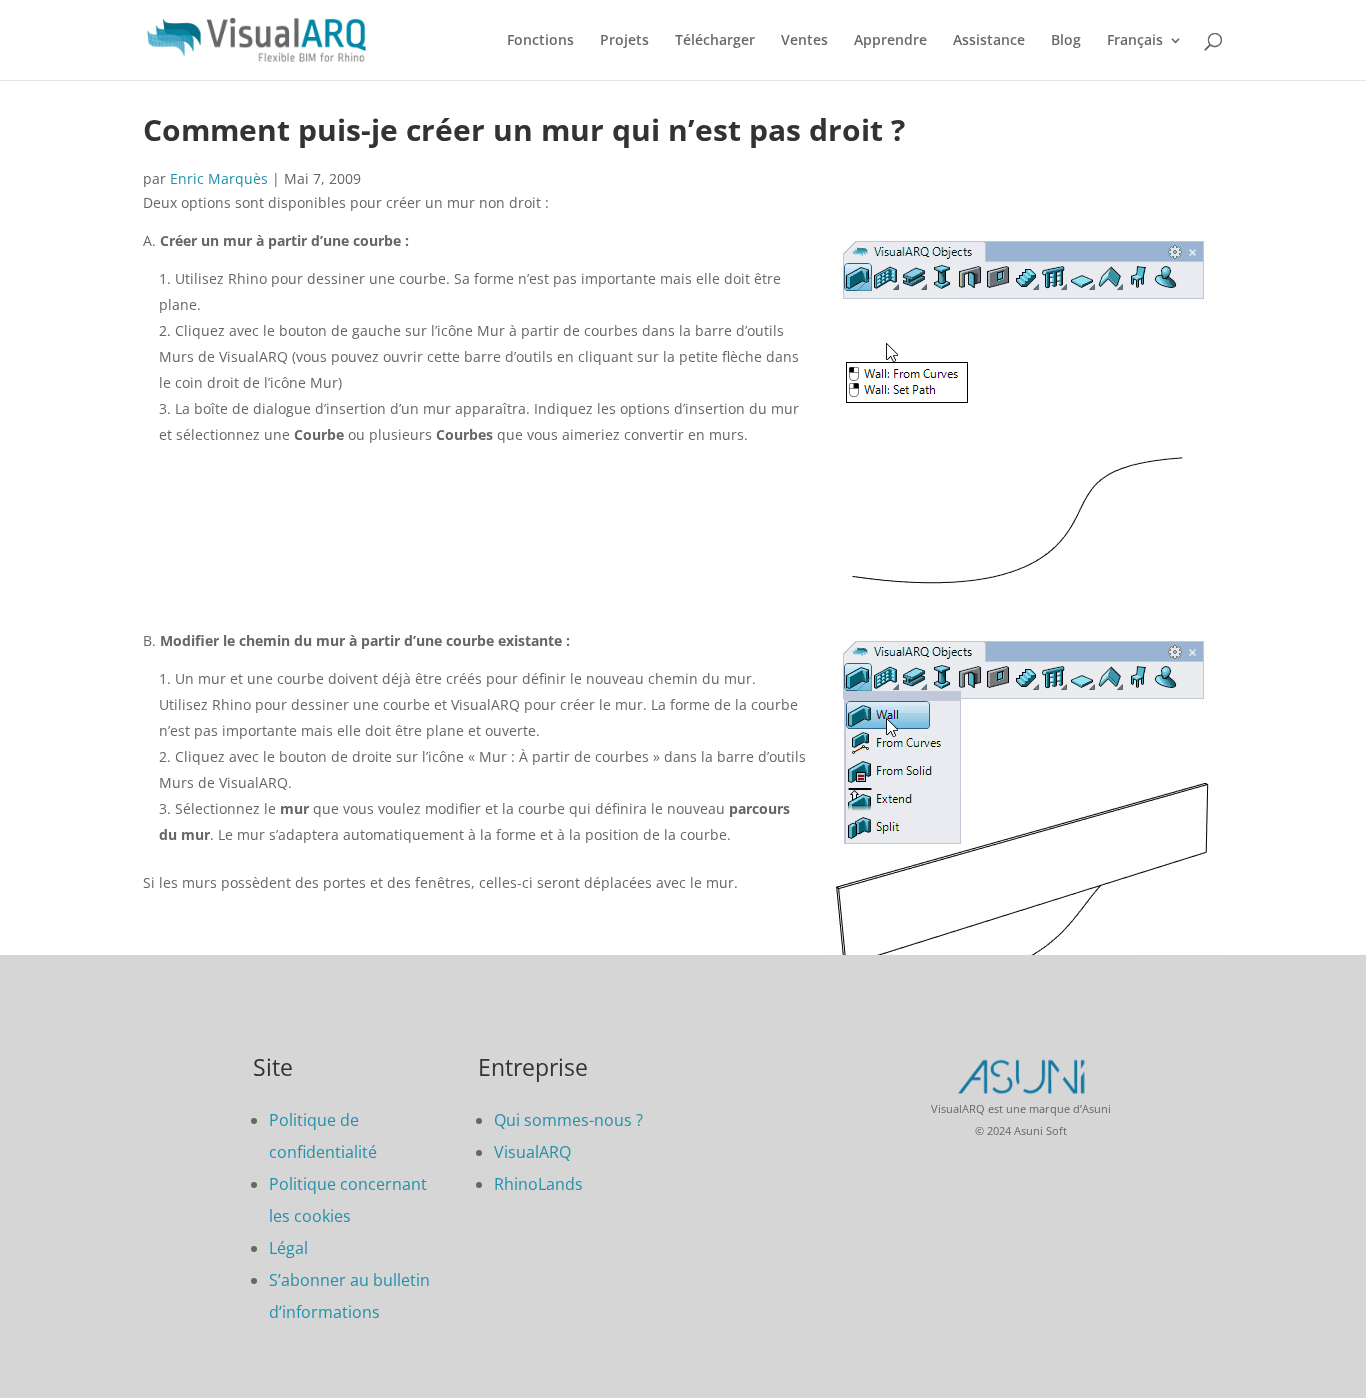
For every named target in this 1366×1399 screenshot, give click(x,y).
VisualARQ (532, 1152)
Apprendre (890, 41)
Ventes (804, 41)
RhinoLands (538, 1184)
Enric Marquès (219, 178)
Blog (1066, 41)
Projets (624, 41)
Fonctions (540, 41)
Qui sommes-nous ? (568, 1120)
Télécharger (715, 41)
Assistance (989, 41)
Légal (288, 1248)
